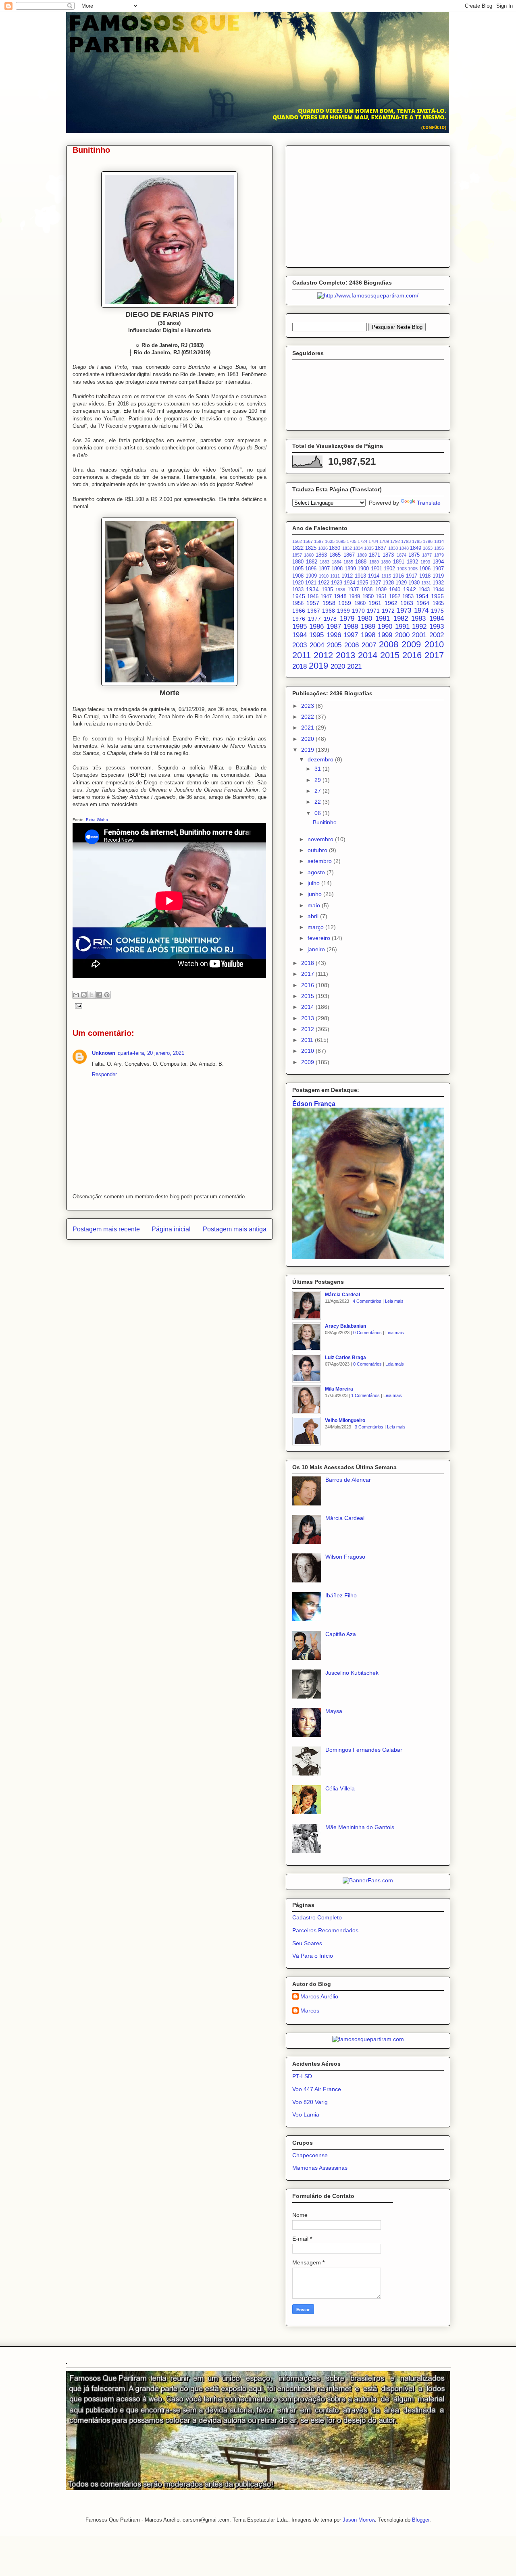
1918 (425, 576)
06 (318, 813)
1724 (362, 541)
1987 (334, 627)
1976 (299, 619)
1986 (316, 627)
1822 (298, 548)
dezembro (321, 759)
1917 (412, 576)
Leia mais (394, 1301)
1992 (419, 627)
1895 (298, 569)
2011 (302, 655)
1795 (417, 541)
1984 (437, 619)
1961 (375, 603)
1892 (412, 562)
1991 (402, 627)
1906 (425, 569)
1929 (401, 583)
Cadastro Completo (317, 1917)
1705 (352, 541)
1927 (375, 583)
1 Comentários (365, 1395)
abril (314, 916)
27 (318, 791)
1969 (343, 611)
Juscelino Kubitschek (352, 1673)
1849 (416, 548)
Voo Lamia (306, 2114)
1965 (438, 603)
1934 (312, 589)
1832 (347, 548)
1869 (362, 555)
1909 (311, 576)
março (316, 927)
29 (318, 780)
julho (314, 883)
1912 (347, 576)
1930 (414, 583)
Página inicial (171, 1229)
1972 (388, 611)
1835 (369, 548)
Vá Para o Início (313, 1956)
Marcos (310, 2010)
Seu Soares (307, 1943)
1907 (438, 569)
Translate (429, 503)
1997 (351, 635)
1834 (358, 548)
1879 (439, 555)
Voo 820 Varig (310, 2102)
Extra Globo (97, 820)
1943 (424, 590)
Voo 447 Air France (317, 2089)
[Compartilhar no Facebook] (99, 995)
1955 (437, 596)
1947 (326, 597)
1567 (308, 541)
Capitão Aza (341, 1634)
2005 (334, 645)
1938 (367, 590)
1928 (388, 583)
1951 (381, 597)
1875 (414, 555)
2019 (318, 666)
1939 (381, 590)
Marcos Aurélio (319, 1996)
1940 (395, 590)
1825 (311, 548)
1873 (388, 555)
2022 (308, 717)
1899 (350, 569)
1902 (389, 569)
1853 (428, 548)
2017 (434, 655)
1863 (321, 555)
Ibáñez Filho (341, 1595)
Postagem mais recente (106, 1229)
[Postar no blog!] (84, 995)
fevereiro (320, 938)
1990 (385, 627)
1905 (413, 569)
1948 (340, 596)
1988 (351, 627)
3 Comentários (369, 1427)
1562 (297, 541)
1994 (300, 635)
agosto (317, 872)
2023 (308, 706)
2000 (402, 635)
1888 (361, 562)
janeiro (317, 949)
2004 (317, 645)
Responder (104, 1074)
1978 (330, 619)
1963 (407, 603)
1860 (309, 555)
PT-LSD (302, 2076)
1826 (323, 548)
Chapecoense (310, 2155)
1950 (368, 597)
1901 (377, 569)
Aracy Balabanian (345, 1326)
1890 (386, 562)
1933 (298, 590)
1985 (300, 627)
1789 (384, 541)
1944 (438, 590)
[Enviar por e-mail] (76, 995)
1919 (438, 576)
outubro (318, 850)
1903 (402, 569)
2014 (368, 655)
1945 (299, 596)
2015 (390, 655)
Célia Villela (340, 1788)
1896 (311, 569)
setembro (320, 861)
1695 (341, 541)
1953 (408, 597)
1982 (401, 619)
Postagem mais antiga (235, 1229)
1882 (312, 562)
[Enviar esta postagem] (78, 1005)
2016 (412, 655)
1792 (395, 541)
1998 (368, 635)
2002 (437, 635)
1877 (427, 555)
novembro (321, 839)
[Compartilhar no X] (92, 995)
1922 (324, 583)
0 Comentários (367, 1333)
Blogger (421, 2520)
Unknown (104, 1053)
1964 (423, 603)
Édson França (314, 1104)
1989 (368, 627)
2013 (345, 655)
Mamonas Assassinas (320, 2168)
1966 (299, 611)
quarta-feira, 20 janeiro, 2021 (151, 1053)
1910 (324, 576)
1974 (421, 610)
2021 (354, 666)
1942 (410, 589)
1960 (360, 603)
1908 (298, 576)
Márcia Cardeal (342, 1295)
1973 (404, 610)
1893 (425, 562)
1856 (439, 548)
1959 (345, 603)
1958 (329, 603)
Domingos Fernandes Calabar (364, 1750)
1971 (373, 611)
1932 (438, 583)
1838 (393, 548)
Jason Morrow (359, 2520)
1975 (437, 611)
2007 (369, 645)
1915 (386, 576)
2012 (323, 655)
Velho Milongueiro (345, 1420)
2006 (352, 645)
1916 (398, 576)
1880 (298, 562)
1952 (395, 597)
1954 (422, 596)
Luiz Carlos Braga (345, 1358)
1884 (337, 562)
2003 (300, 645)
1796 (428, 541)
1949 (354, 597)
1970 (358, 611)
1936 (340, 590)
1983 (418, 619)
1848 (404, 548)
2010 (434, 644)
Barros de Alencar (348, 1480)
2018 (300, 666)
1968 (329, 611)
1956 (298, 603)
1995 (316, 635)
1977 (314, 619)
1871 (375, 555)
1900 (363, 569)
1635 (330, 541)
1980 (365, 619)
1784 (373, 541)
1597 (319, 541)
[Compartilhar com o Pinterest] (107, 995)
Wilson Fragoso (345, 1557)
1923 (337, 583)
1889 (374, 562)
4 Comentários (367, 1301)
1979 (347, 619)
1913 (360, 576)
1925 (362, 583)
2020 (338, 666)
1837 (381, 548)
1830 (335, 548)
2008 (389, 644)
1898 (337, 569)
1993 (437, 627)
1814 (439, 541)
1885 (348, 562)
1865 (335, 555)
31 (318, 769)
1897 (324, 569)
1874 (402, 555)
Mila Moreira (339, 1389)
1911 (335, 576)
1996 (334, 635)
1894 (438, 562)
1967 (314, 611)
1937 (353, 590)
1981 (383, 619)
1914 (374, 576)
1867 (349, 555)
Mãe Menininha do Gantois (360, 1827)
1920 (298, 583)
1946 (313, 597)
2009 (411, 644)
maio (315, 905)
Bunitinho (325, 822)
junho (315, 894)
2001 (419, 635)
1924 (350, 583)
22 (318, 802)
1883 (325, 562)
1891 (399, 562)
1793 (406, 541)
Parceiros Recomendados (325, 1930)
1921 (311, 583)
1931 (426, 583)
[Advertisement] (368, 205)
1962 (391, 603)
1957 (313, 603)
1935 (327, 590)
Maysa (334, 1711)
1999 (385, 635)
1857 (297, 555)
